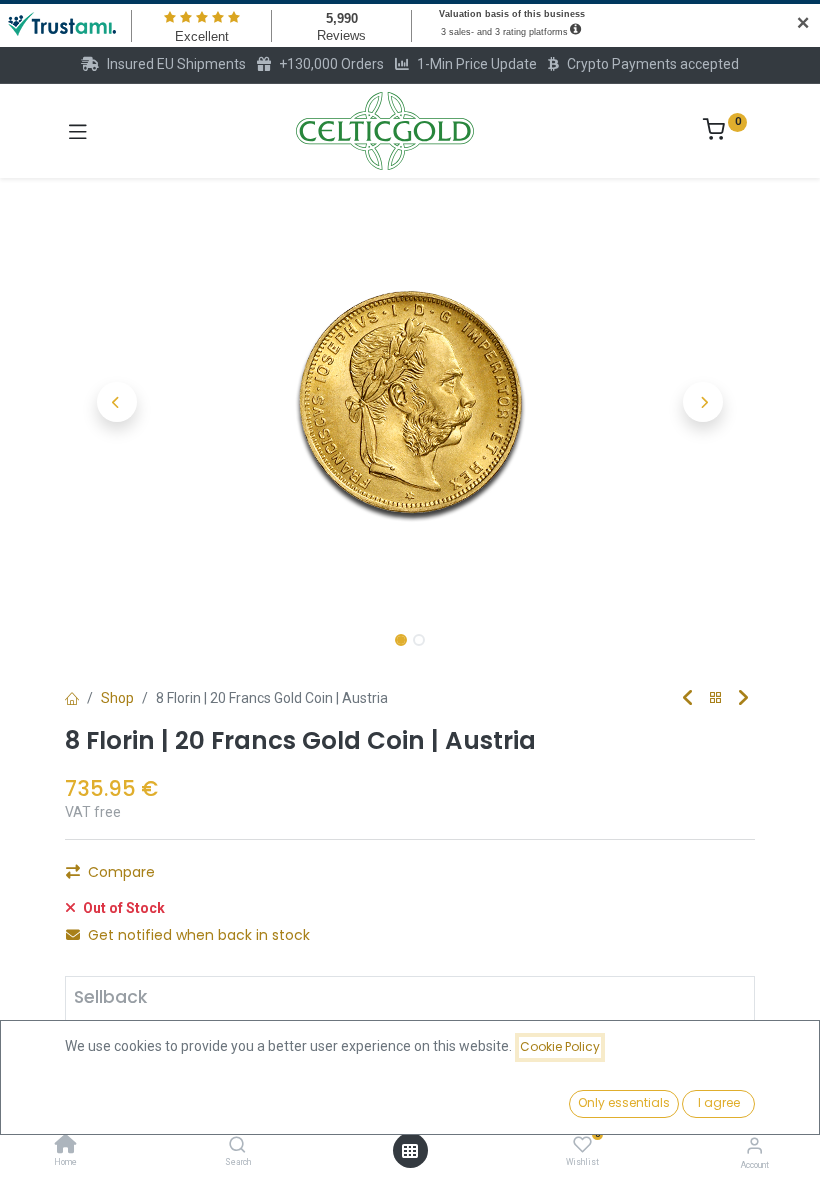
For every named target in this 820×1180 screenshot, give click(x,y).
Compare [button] (121, 872)
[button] (117, 402)
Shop (117, 698)
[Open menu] (410, 1151)
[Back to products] (716, 698)
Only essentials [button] (624, 1102)
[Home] (66, 1146)
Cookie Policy (560, 1046)
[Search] (237, 1146)
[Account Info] (754, 1145)
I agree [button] (719, 1102)
